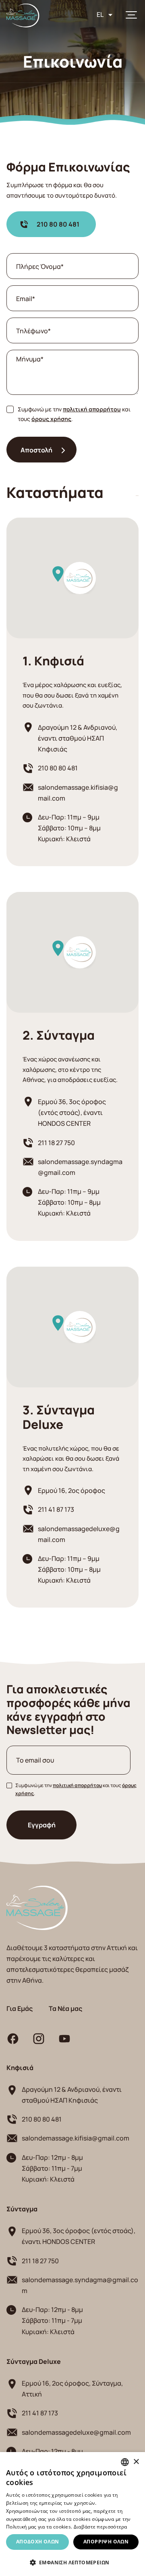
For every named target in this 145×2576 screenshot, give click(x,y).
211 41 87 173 (56, 1509)
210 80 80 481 (58, 224)
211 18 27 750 (56, 1142)
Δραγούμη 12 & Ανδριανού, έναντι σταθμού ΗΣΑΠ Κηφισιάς (78, 738)
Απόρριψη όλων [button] (106, 2542)
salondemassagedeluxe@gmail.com (79, 1534)
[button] (72, 2563)
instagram (39, 2039)
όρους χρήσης (51, 418)
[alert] (72, 2514)
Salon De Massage (23, 15)
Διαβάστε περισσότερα (100, 2527)
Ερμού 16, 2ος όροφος (71, 1490)
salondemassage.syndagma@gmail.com (80, 1167)
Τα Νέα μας (65, 2008)
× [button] (136, 2462)
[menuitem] (105, 14)
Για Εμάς (20, 2008)
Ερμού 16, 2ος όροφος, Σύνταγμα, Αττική (72, 2388)
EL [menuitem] (100, 14)
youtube (64, 2039)
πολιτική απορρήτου (92, 409)
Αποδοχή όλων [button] (38, 2542)
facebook (13, 2039)
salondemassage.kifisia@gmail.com (78, 793)
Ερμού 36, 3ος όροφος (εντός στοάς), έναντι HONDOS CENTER (72, 1112)
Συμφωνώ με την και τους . (74, 414)
